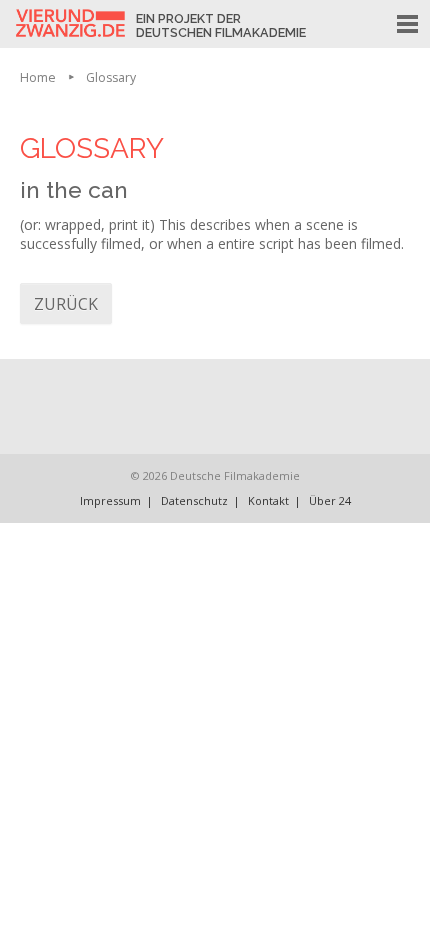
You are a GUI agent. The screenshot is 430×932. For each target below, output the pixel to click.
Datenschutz (194, 500)
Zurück (66, 304)
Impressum (110, 500)
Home (38, 77)
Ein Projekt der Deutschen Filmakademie (221, 25)
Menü (413, 21)
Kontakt (268, 500)
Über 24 (330, 500)
